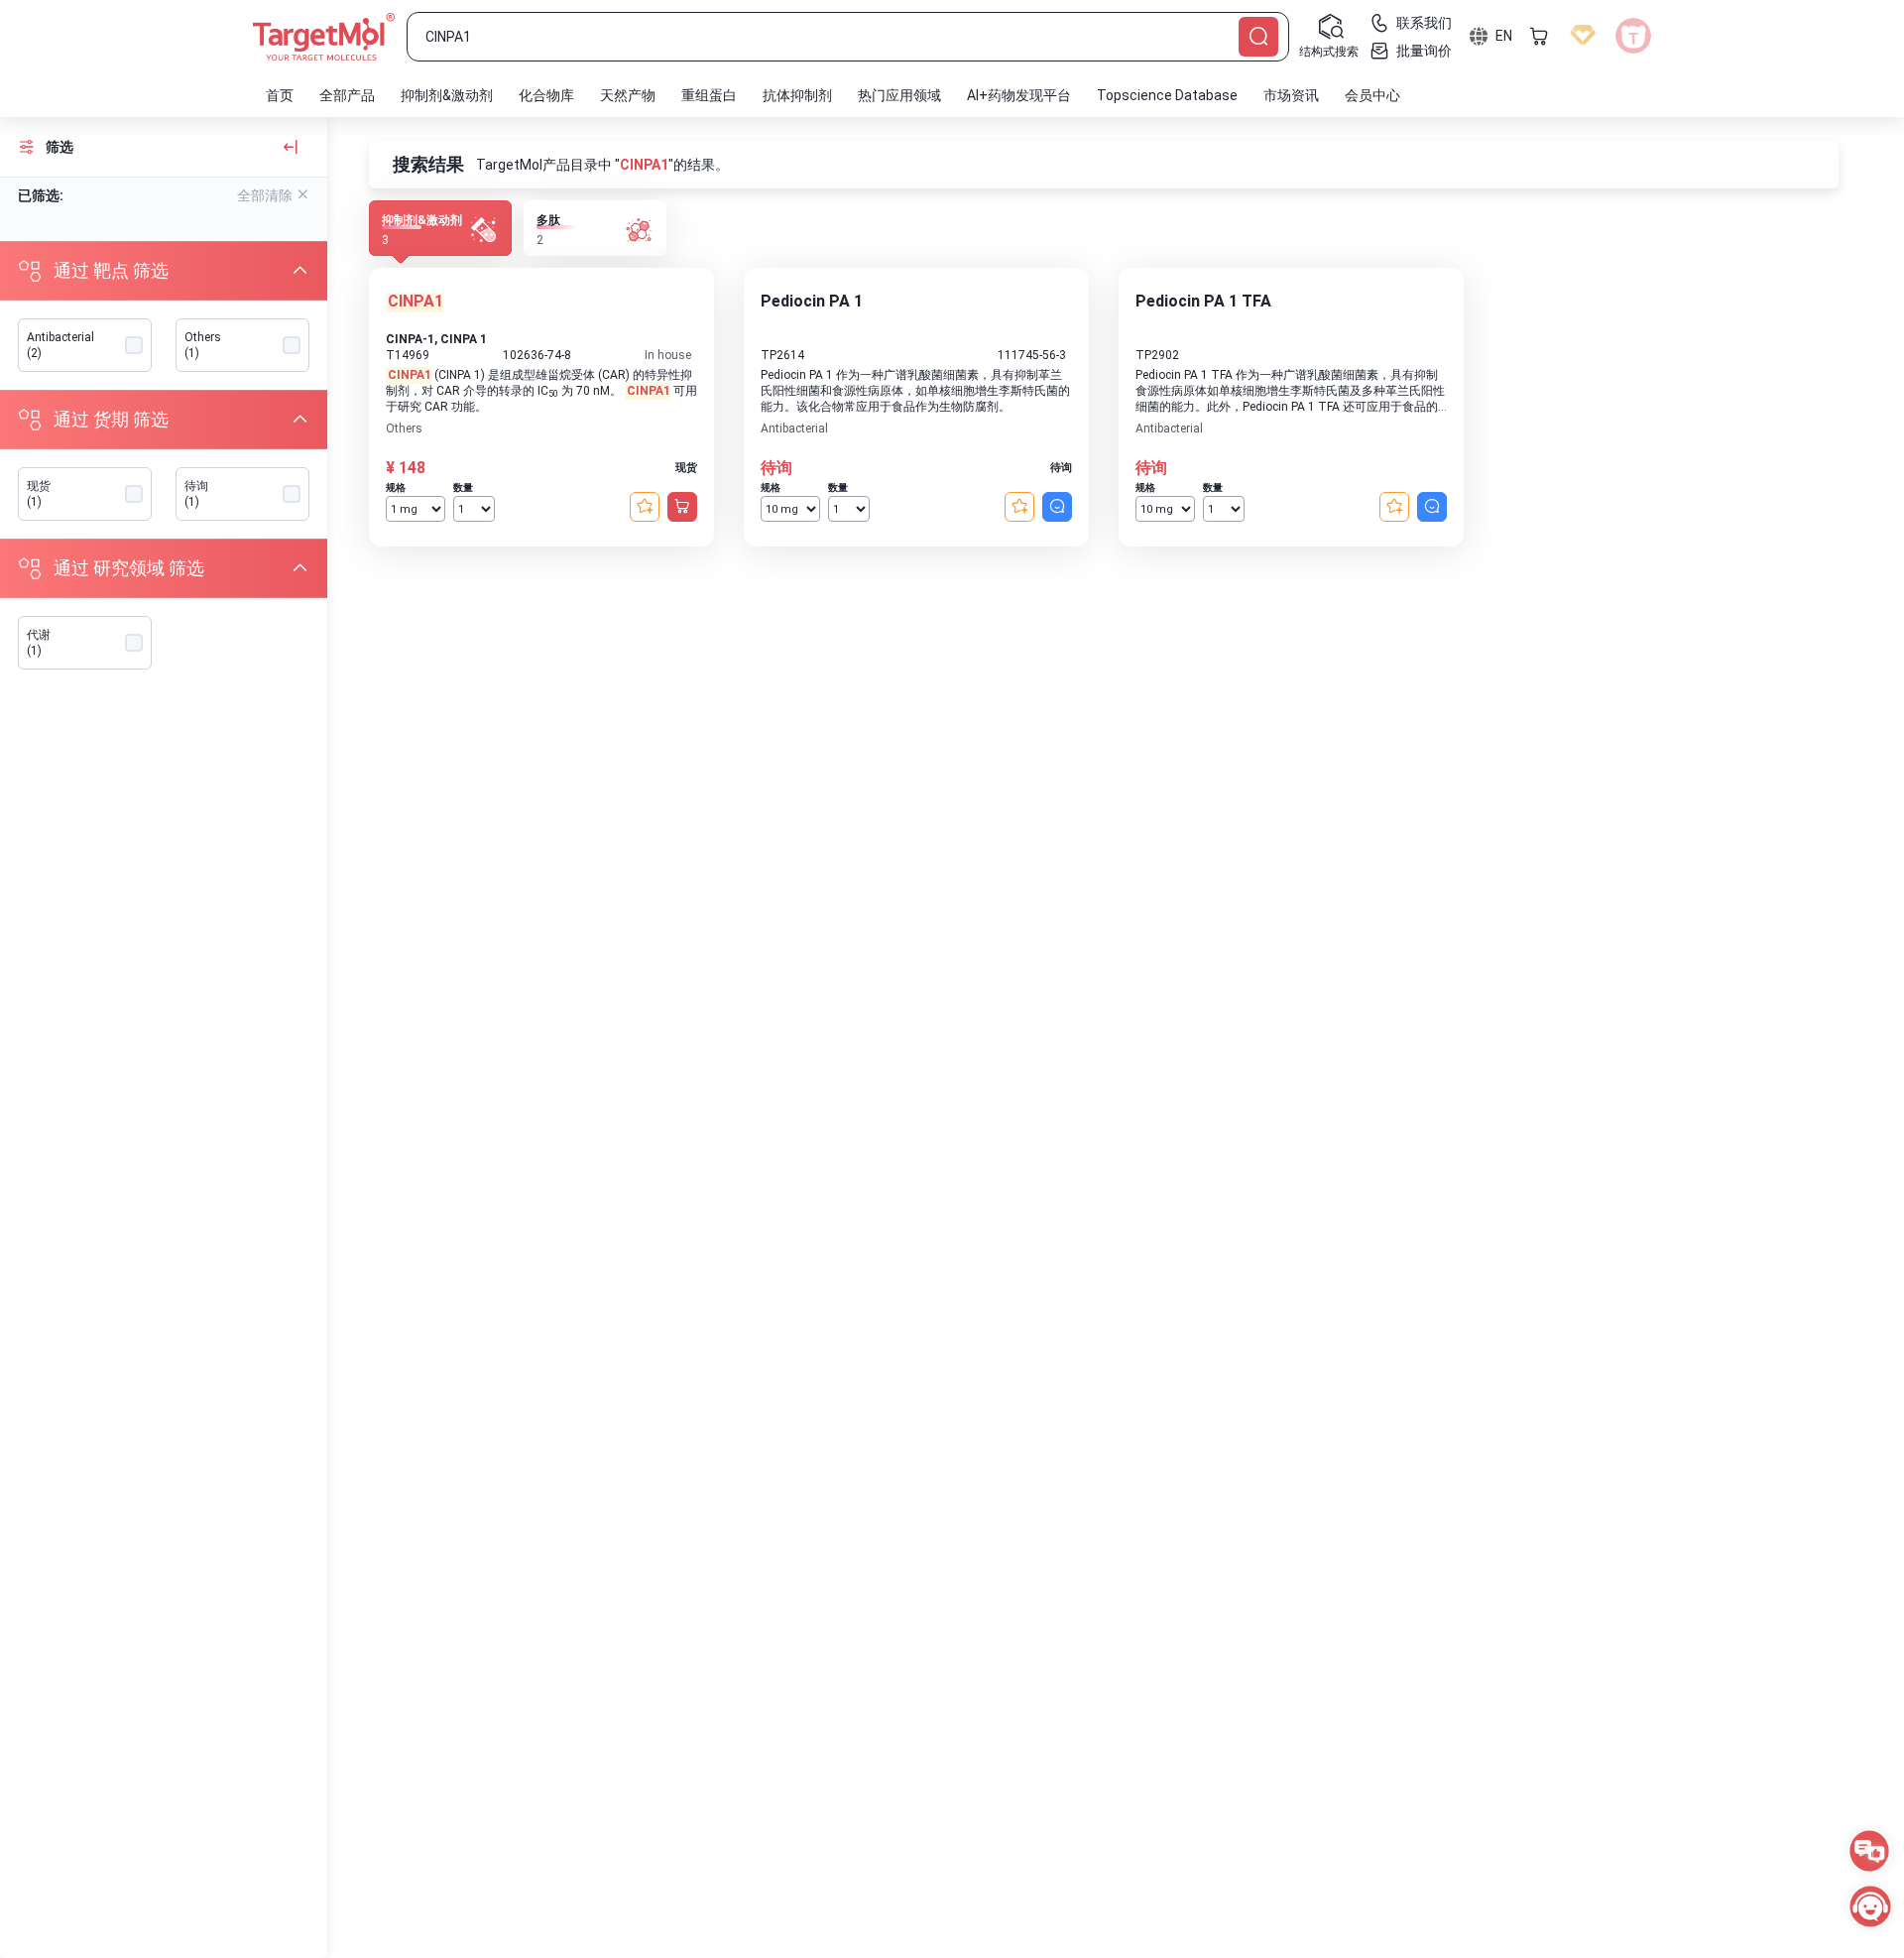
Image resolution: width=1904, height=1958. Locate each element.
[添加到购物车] (682, 507)
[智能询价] (1057, 507)
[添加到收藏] (645, 507)
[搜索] (1258, 37)
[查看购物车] (1539, 36)
